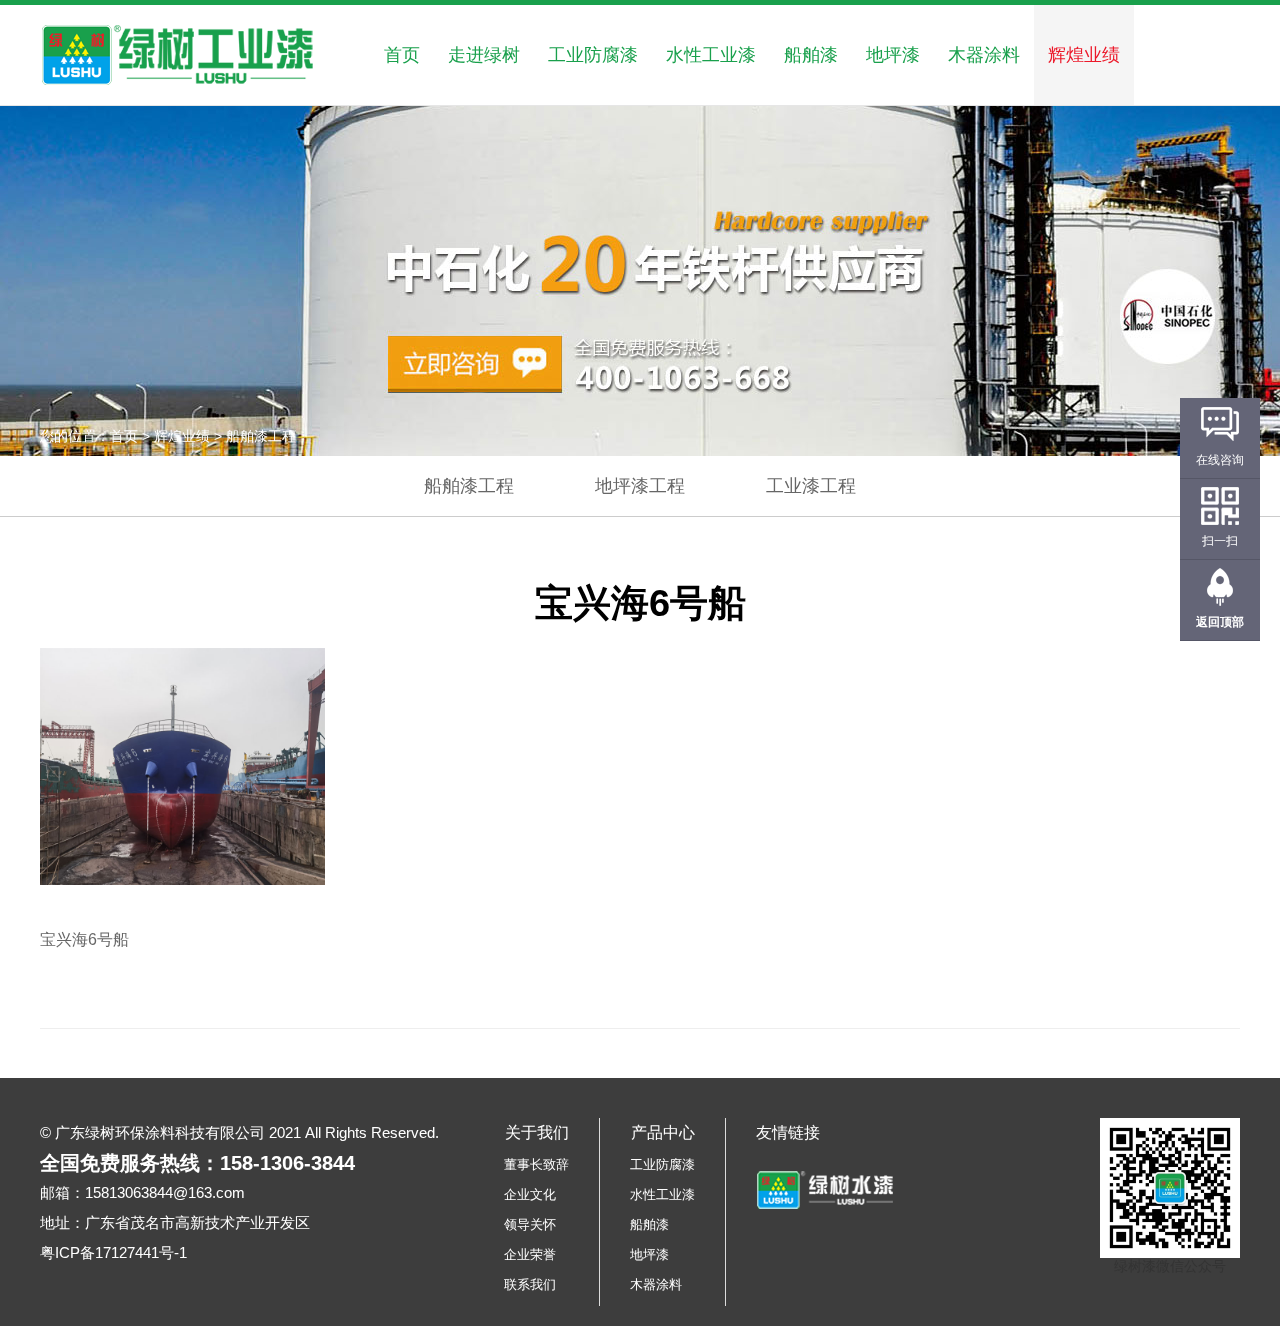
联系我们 (530, 1284)
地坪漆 (893, 55)
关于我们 (537, 1132)
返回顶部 (1220, 622)
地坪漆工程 (640, 486)
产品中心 (663, 1132)
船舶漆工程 (469, 486)
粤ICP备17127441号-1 (113, 1252)
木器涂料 (984, 55)
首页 (402, 55)
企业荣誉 (530, 1254)
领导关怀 (530, 1224)
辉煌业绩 (1084, 55)
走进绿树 (484, 55)
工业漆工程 (811, 486)
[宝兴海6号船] (182, 766)
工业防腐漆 (593, 55)
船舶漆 (811, 55)
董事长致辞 (536, 1164)
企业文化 (530, 1194)
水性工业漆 (711, 55)
